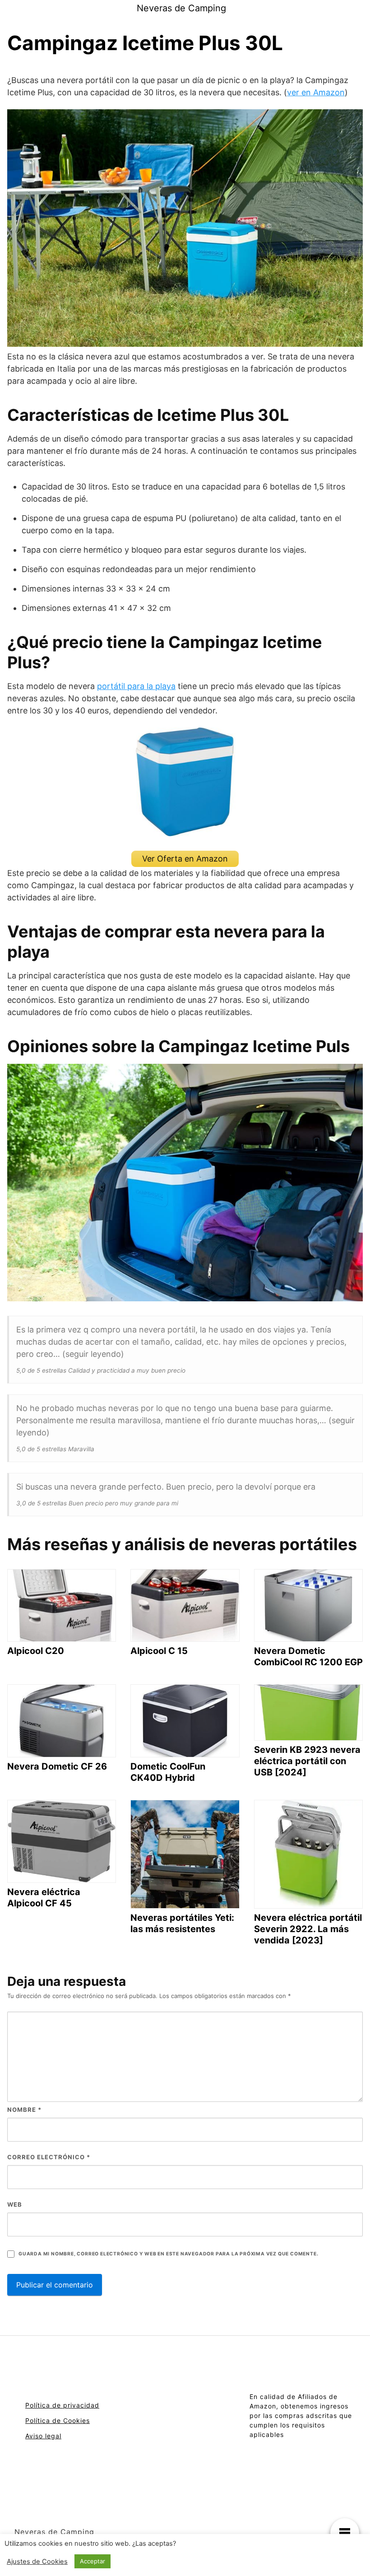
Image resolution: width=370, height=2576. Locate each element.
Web (15, 2204)
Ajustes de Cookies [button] (37, 2562)
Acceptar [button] (92, 2561)
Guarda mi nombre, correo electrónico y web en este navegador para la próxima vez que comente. (168, 2254)
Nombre (24, 2110)
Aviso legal (43, 2436)
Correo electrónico (49, 2157)
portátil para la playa (136, 686)
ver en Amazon (316, 92)
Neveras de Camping (181, 8)
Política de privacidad (62, 2405)
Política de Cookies (58, 2420)
